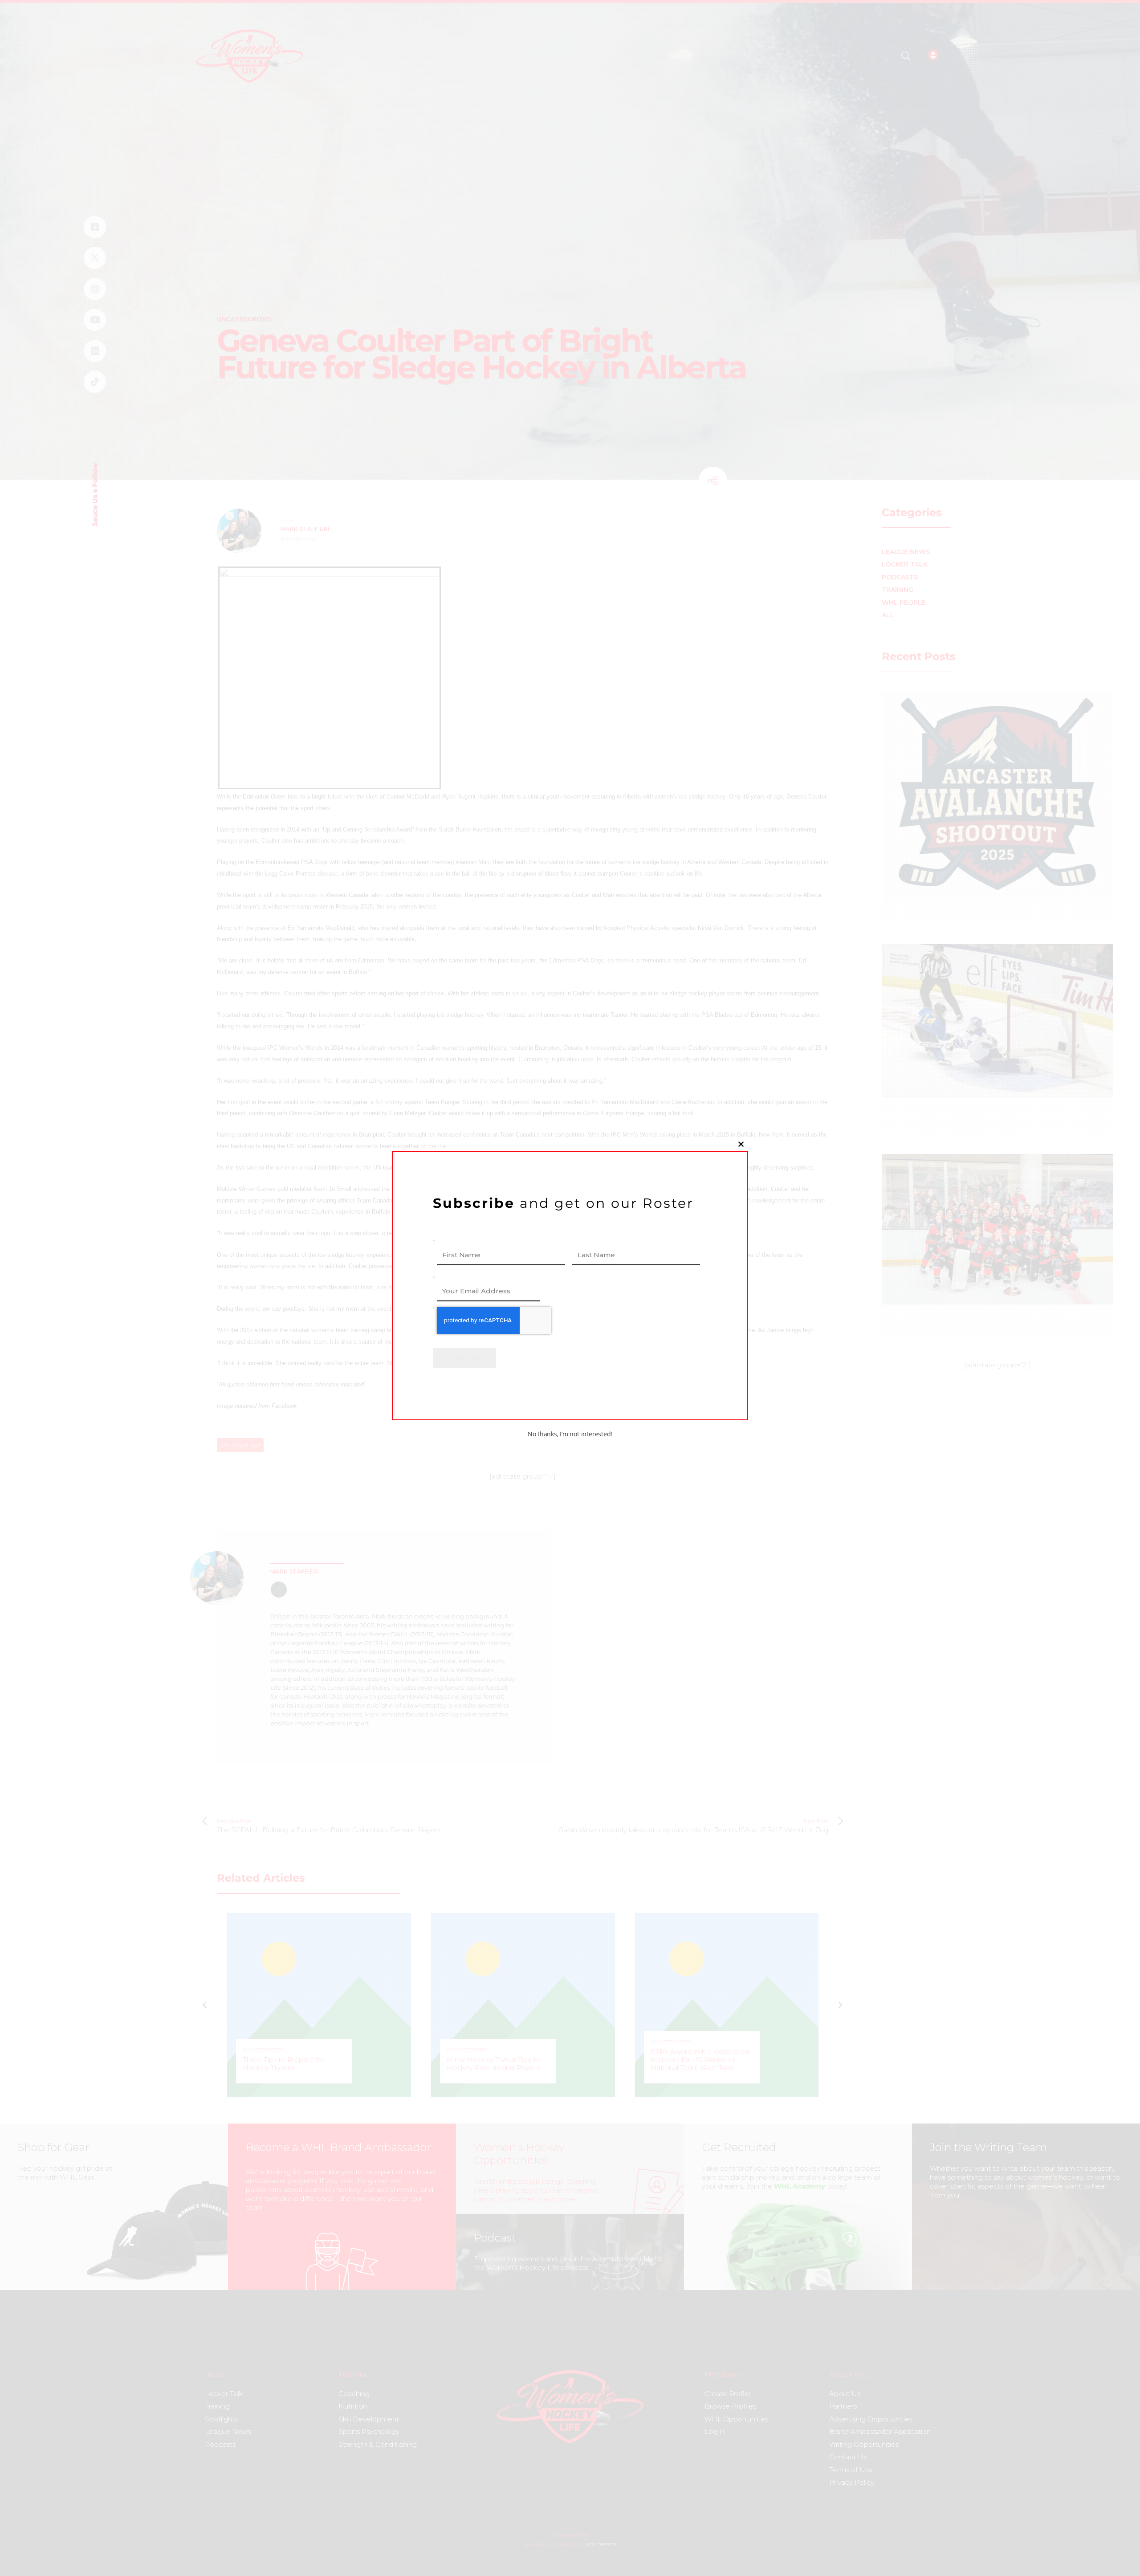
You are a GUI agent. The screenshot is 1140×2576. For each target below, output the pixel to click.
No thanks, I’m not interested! (570, 1434)
